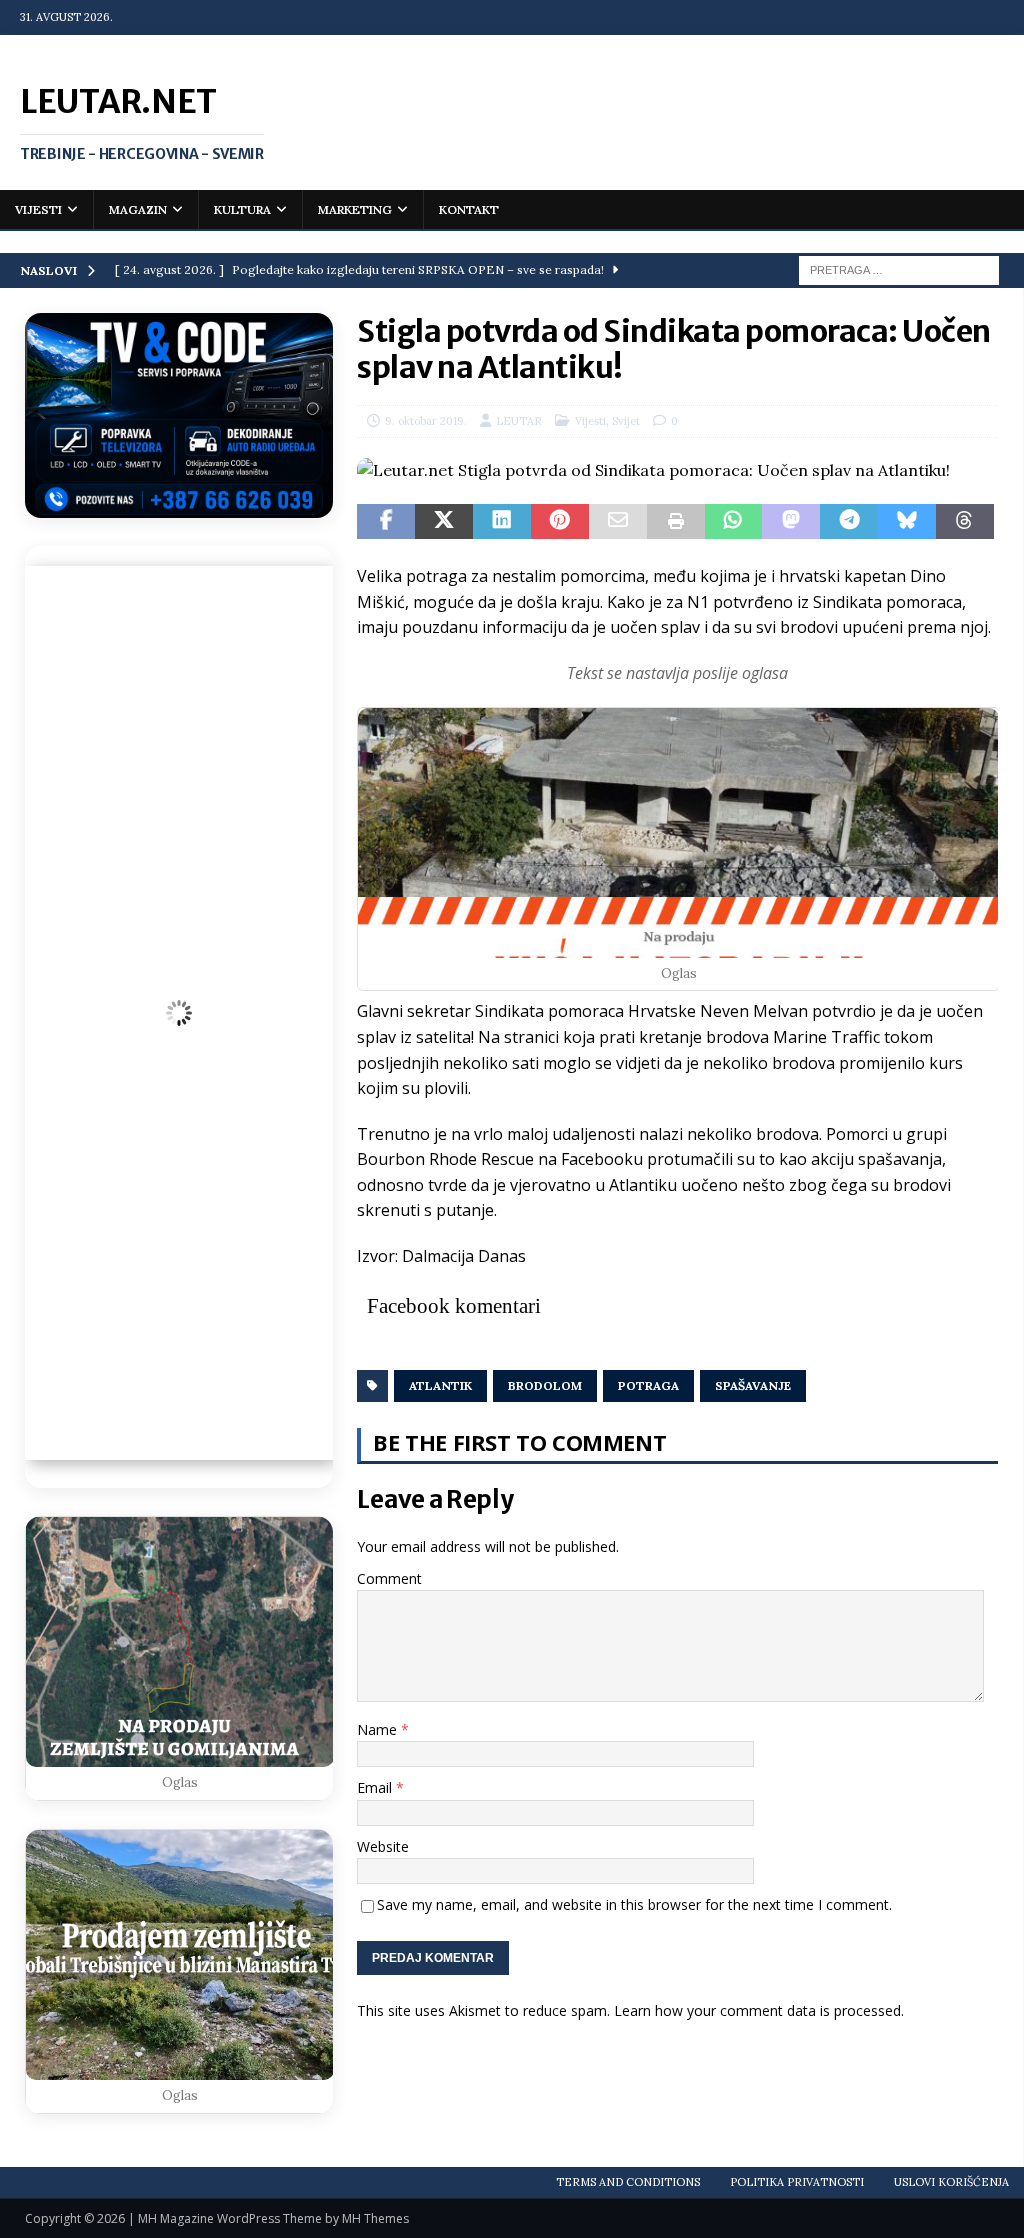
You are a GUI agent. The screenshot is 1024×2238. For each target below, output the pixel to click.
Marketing (355, 209)
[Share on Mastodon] (791, 522)
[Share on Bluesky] (907, 522)
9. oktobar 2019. (426, 421)
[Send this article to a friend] (618, 522)
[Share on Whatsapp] (734, 522)
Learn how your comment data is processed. (759, 2010)
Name (379, 1729)
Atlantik (440, 1385)
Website (383, 1846)
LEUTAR (519, 421)
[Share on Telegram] (849, 522)
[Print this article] (676, 522)
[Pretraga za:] (899, 269)
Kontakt (469, 209)
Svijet (626, 421)
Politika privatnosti (797, 2182)
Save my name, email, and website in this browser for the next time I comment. (634, 1904)
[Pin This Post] (560, 522)
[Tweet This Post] (444, 522)
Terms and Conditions (628, 2182)
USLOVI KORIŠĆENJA (951, 2182)
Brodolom (545, 1385)
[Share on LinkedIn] (502, 522)
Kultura (242, 209)
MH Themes (375, 2218)
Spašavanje (753, 1385)
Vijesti (38, 209)
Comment (389, 1578)
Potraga (648, 1385)
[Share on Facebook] (386, 522)
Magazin (138, 209)
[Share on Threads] (965, 522)
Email (376, 1787)
